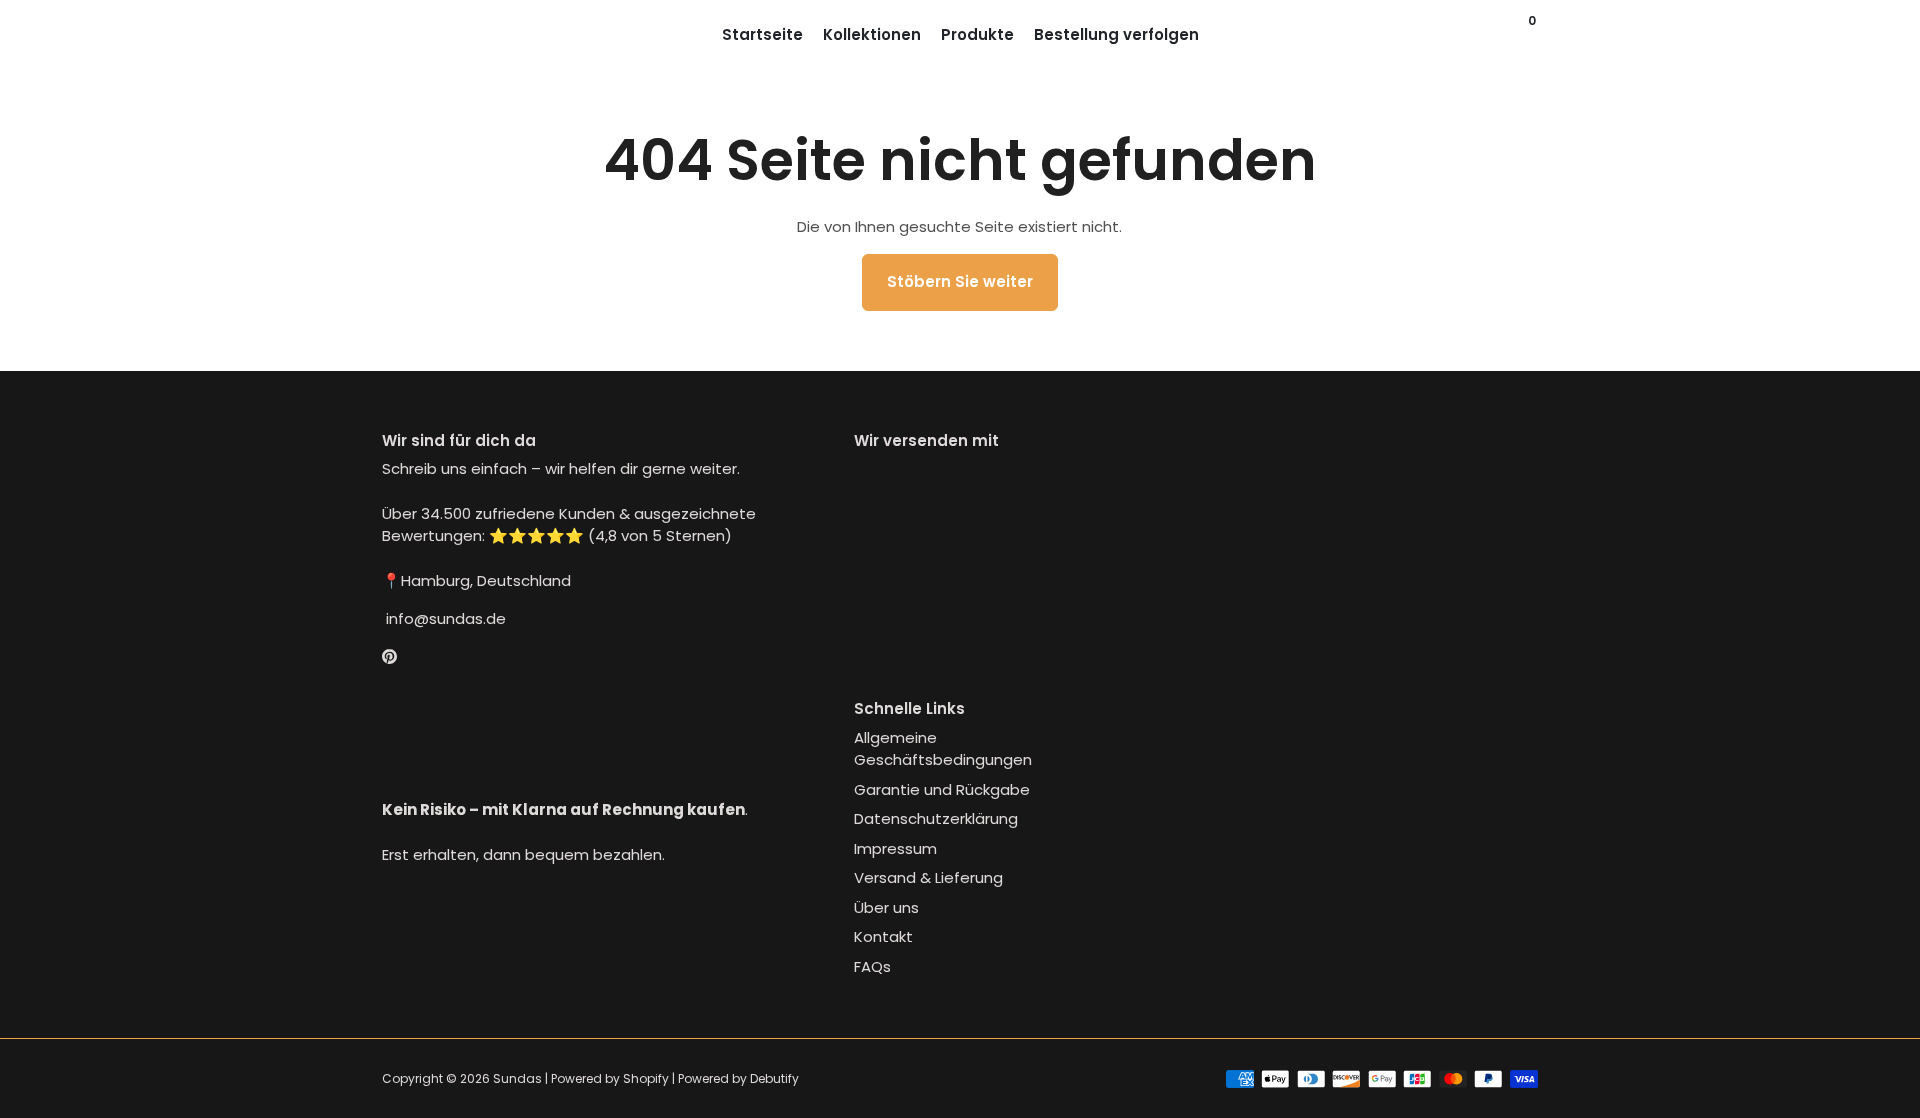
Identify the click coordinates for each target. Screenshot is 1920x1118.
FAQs (872, 966)
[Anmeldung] (1494, 35)
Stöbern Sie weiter (960, 281)
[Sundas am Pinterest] (389, 657)
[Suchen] (1514, 35)
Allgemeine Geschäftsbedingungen (943, 749)
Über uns (886, 907)
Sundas (517, 1078)
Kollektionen (872, 34)
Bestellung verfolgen (1116, 34)
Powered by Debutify (738, 1078)
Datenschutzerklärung (936, 818)
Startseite (762, 34)
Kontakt (883, 936)
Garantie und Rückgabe (942, 789)
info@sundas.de (444, 618)
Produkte (977, 34)
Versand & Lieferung (928, 877)
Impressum (895, 848)
